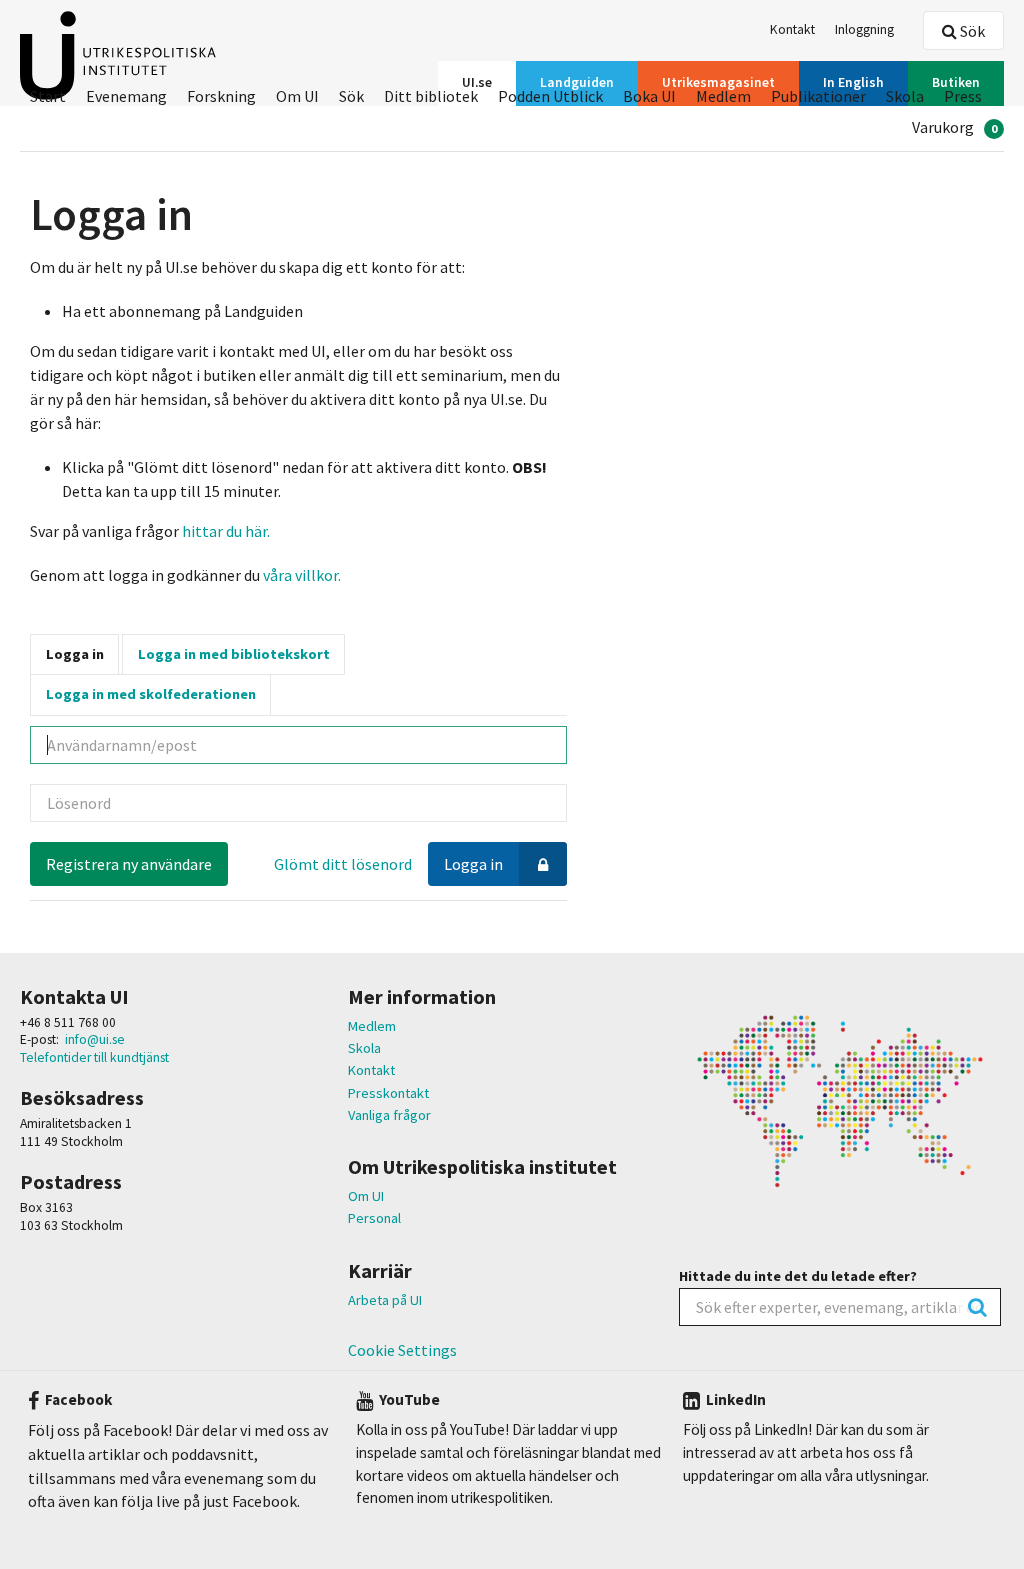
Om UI (366, 1196)
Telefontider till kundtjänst (94, 1057)
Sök (971, 31)
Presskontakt (388, 1093)
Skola (364, 1048)
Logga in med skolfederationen (151, 694)
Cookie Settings (402, 1350)
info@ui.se (95, 1039)
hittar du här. (226, 531)
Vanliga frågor (389, 1115)
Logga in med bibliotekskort (234, 654)
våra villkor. (300, 575)
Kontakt (371, 1070)
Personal (374, 1218)
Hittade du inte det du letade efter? (798, 1276)
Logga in (75, 654)
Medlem (372, 1026)
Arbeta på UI (385, 1300)
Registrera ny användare (129, 864)
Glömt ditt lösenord (343, 864)
